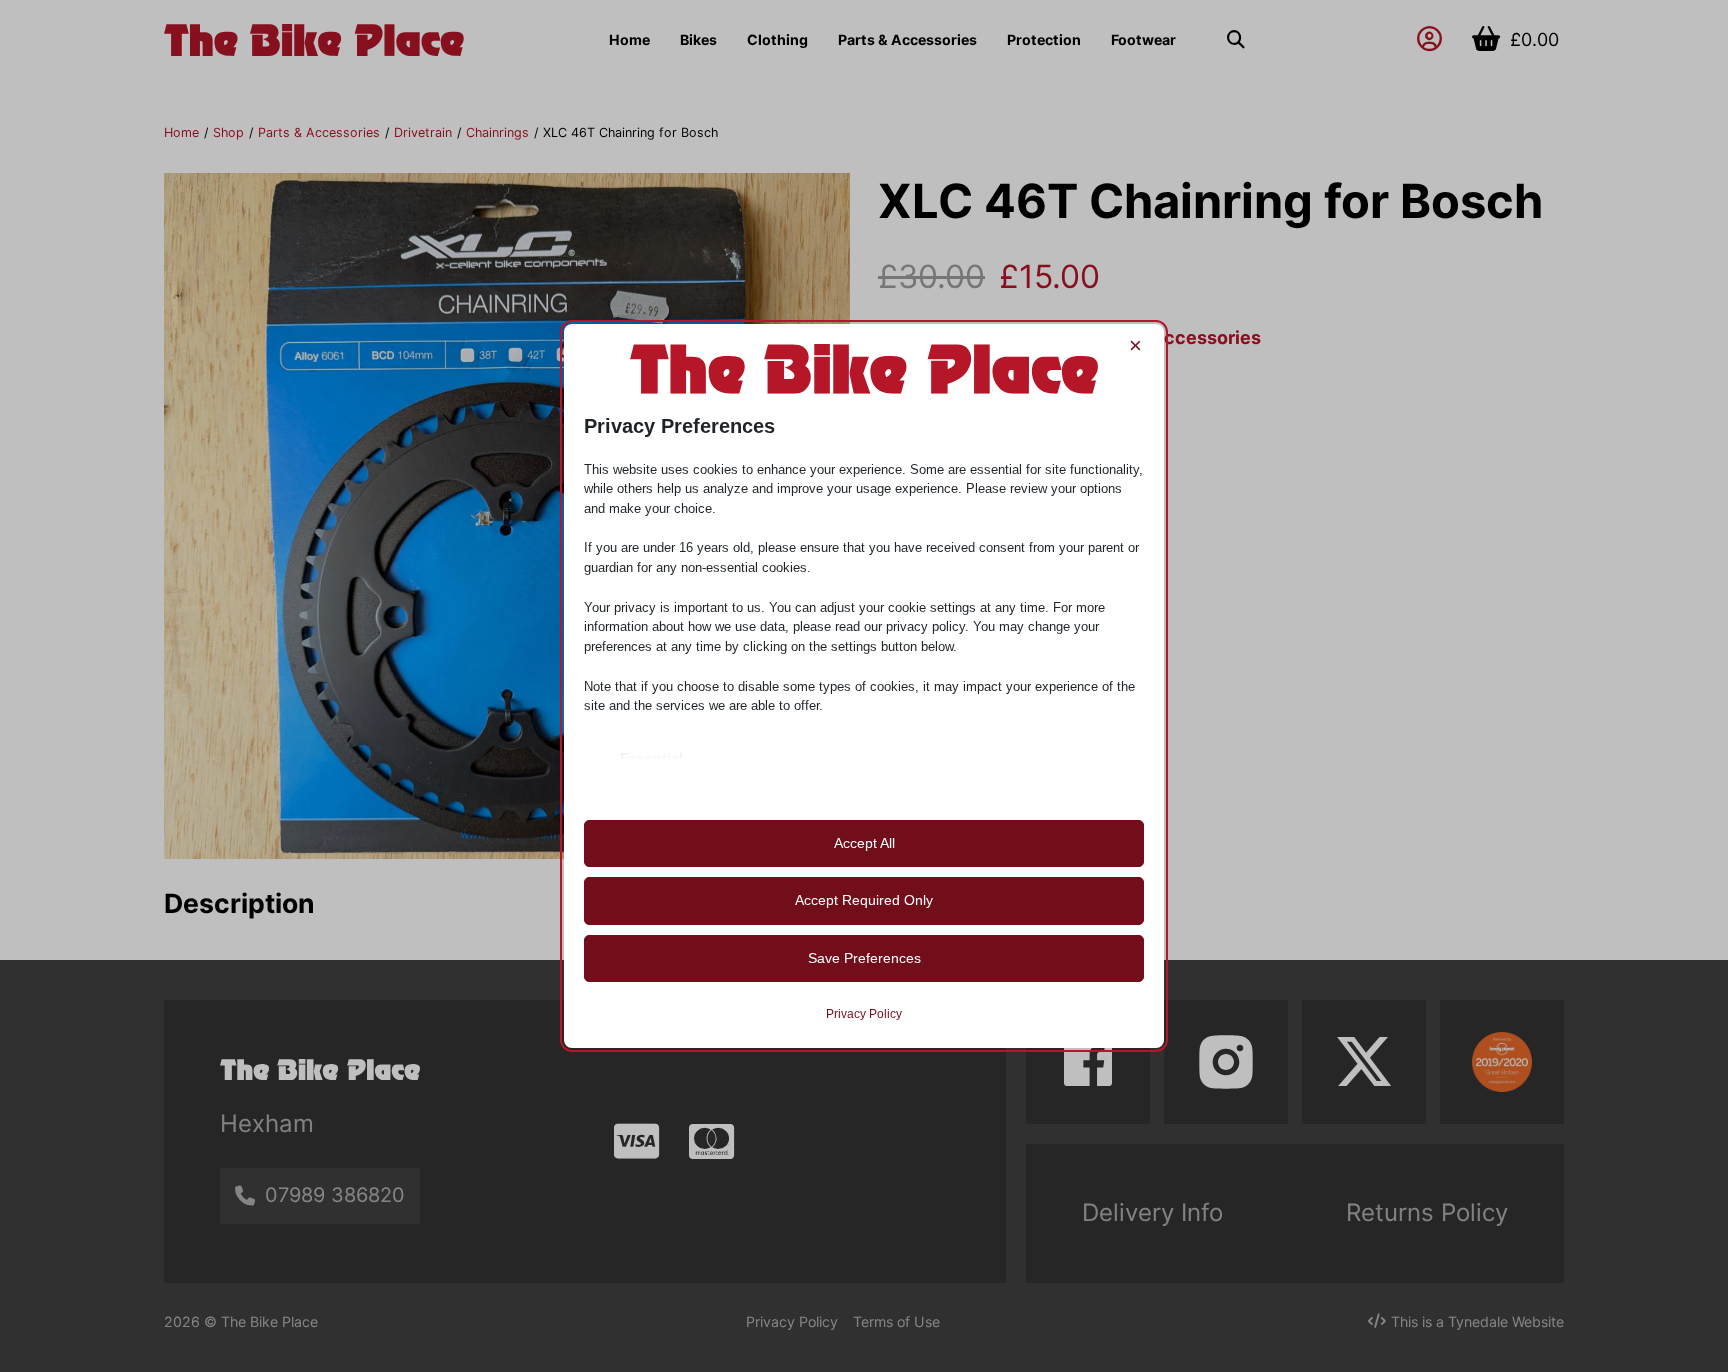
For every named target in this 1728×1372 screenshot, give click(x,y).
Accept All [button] (864, 843)
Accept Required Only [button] (864, 900)
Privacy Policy (864, 1014)
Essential (651, 758)
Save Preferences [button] (864, 958)
